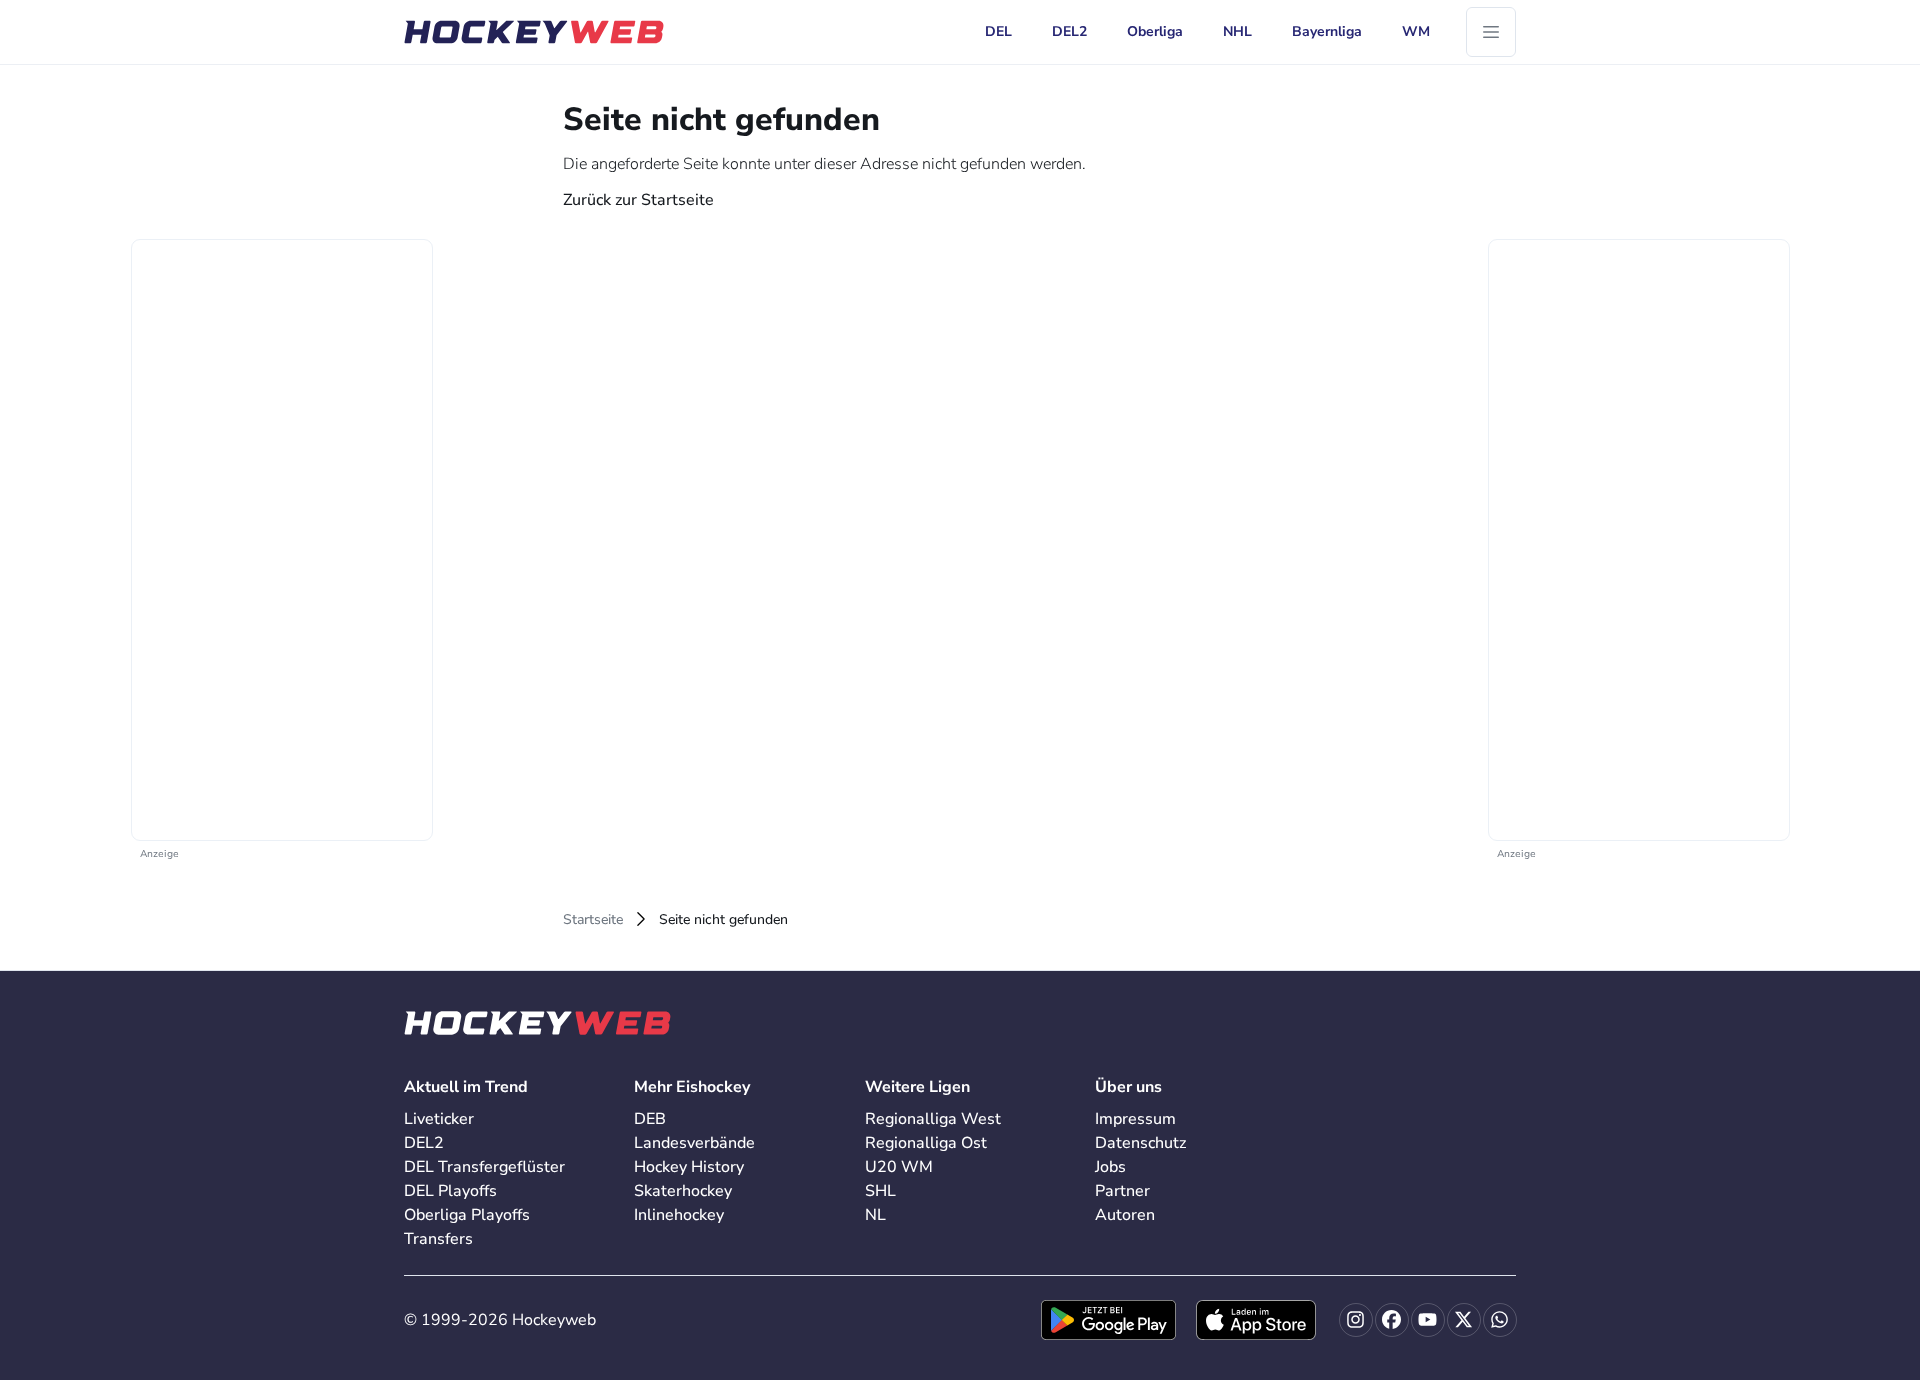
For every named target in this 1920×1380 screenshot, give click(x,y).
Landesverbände (694, 1143)
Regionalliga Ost (926, 1143)
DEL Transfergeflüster (484, 1167)
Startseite (593, 919)
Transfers (438, 1239)
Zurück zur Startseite (638, 200)
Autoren (1125, 1215)
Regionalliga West (933, 1119)
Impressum (1135, 1119)
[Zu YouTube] (1428, 1320)
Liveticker (439, 1119)
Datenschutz (1140, 1143)
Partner (1122, 1191)
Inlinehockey (679, 1215)
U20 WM (899, 1167)
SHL (880, 1191)
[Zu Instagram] (1356, 1320)
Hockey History (689, 1167)
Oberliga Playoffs (467, 1215)
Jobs (1110, 1167)
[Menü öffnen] (1491, 32)
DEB (650, 1119)
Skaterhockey (683, 1191)
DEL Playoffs (450, 1191)
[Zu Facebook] (1392, 1320)
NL (875, 1215)
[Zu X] (1464, 1320)
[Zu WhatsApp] (1500, 1320)
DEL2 (424, 1143)
